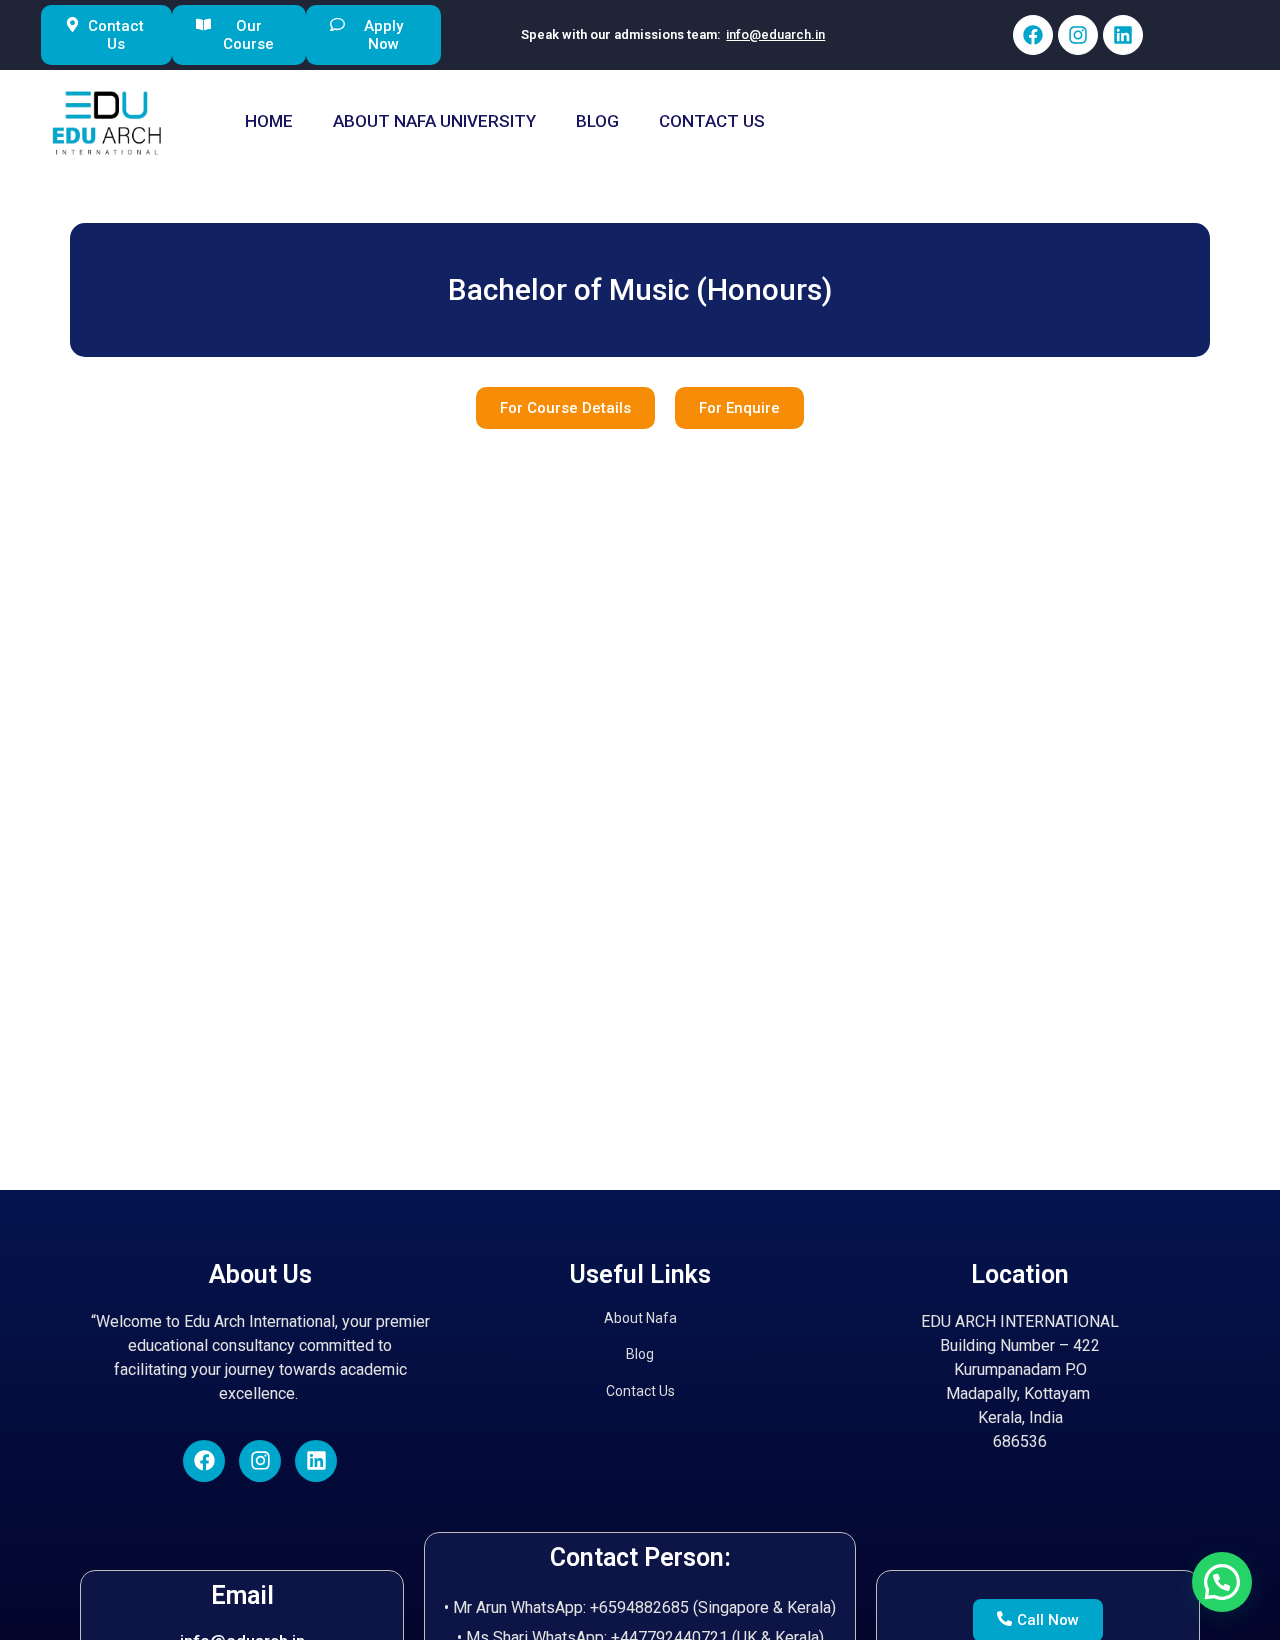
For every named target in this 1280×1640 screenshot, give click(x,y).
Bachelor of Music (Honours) (640, 289)
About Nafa (640, 1318)
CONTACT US (712, 121)
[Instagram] (1078, 35)
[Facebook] (1033, 35)
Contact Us (640, 1391)
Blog (640, 1354)
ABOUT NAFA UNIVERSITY (434, 121)
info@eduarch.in (775, 34)
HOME (269, 121)
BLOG (597, 121)
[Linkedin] (1123, 35)
